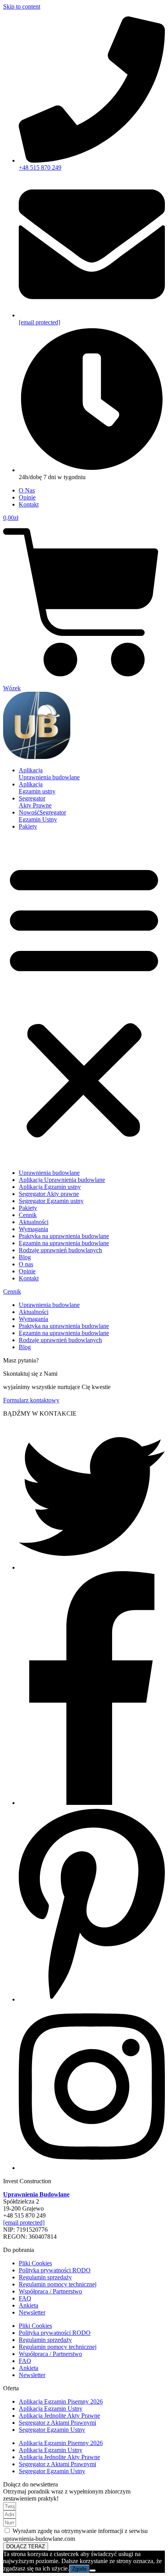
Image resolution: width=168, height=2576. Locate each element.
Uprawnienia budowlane (49, 1173)
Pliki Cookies (35, 2263)
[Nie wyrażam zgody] (93, 2571)
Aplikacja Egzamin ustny (50, 1187)
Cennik (28, 1215)
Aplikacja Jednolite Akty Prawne (59, 2416)
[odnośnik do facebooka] (92, 1803)
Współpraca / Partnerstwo (50, 2291)
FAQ (25, 2298)
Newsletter (32, 2312)
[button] (84, 1000)
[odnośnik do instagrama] (92, 2168)
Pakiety (28, 1208)
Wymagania (33, 1229)
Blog (25, 1257)
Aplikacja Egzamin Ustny (51, 2409)
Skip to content (22, 6)
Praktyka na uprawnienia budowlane (64, 1236)
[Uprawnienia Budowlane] (37, 757)
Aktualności (34, 1222)
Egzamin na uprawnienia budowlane (64, 1243)
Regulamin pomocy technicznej (58, 2284)
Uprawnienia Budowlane (36, 2194)
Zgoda (79, 2569)
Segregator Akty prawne (49, 1194)
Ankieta (29, 2305)
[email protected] (24, 2222)
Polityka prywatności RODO (55, 2270)
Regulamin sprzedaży (45, 2277)
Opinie (27, 1271)
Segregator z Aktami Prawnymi (57, 2423)
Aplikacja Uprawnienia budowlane (62, 1180)
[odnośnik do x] (92, 1567)
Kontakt (29, 1278)
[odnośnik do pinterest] (92, 1999)
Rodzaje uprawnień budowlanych (60, 1250)
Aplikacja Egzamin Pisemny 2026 (61, 2401)
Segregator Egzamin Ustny (52, 2430)
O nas (26, 1264)
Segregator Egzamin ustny (51, 1201)
